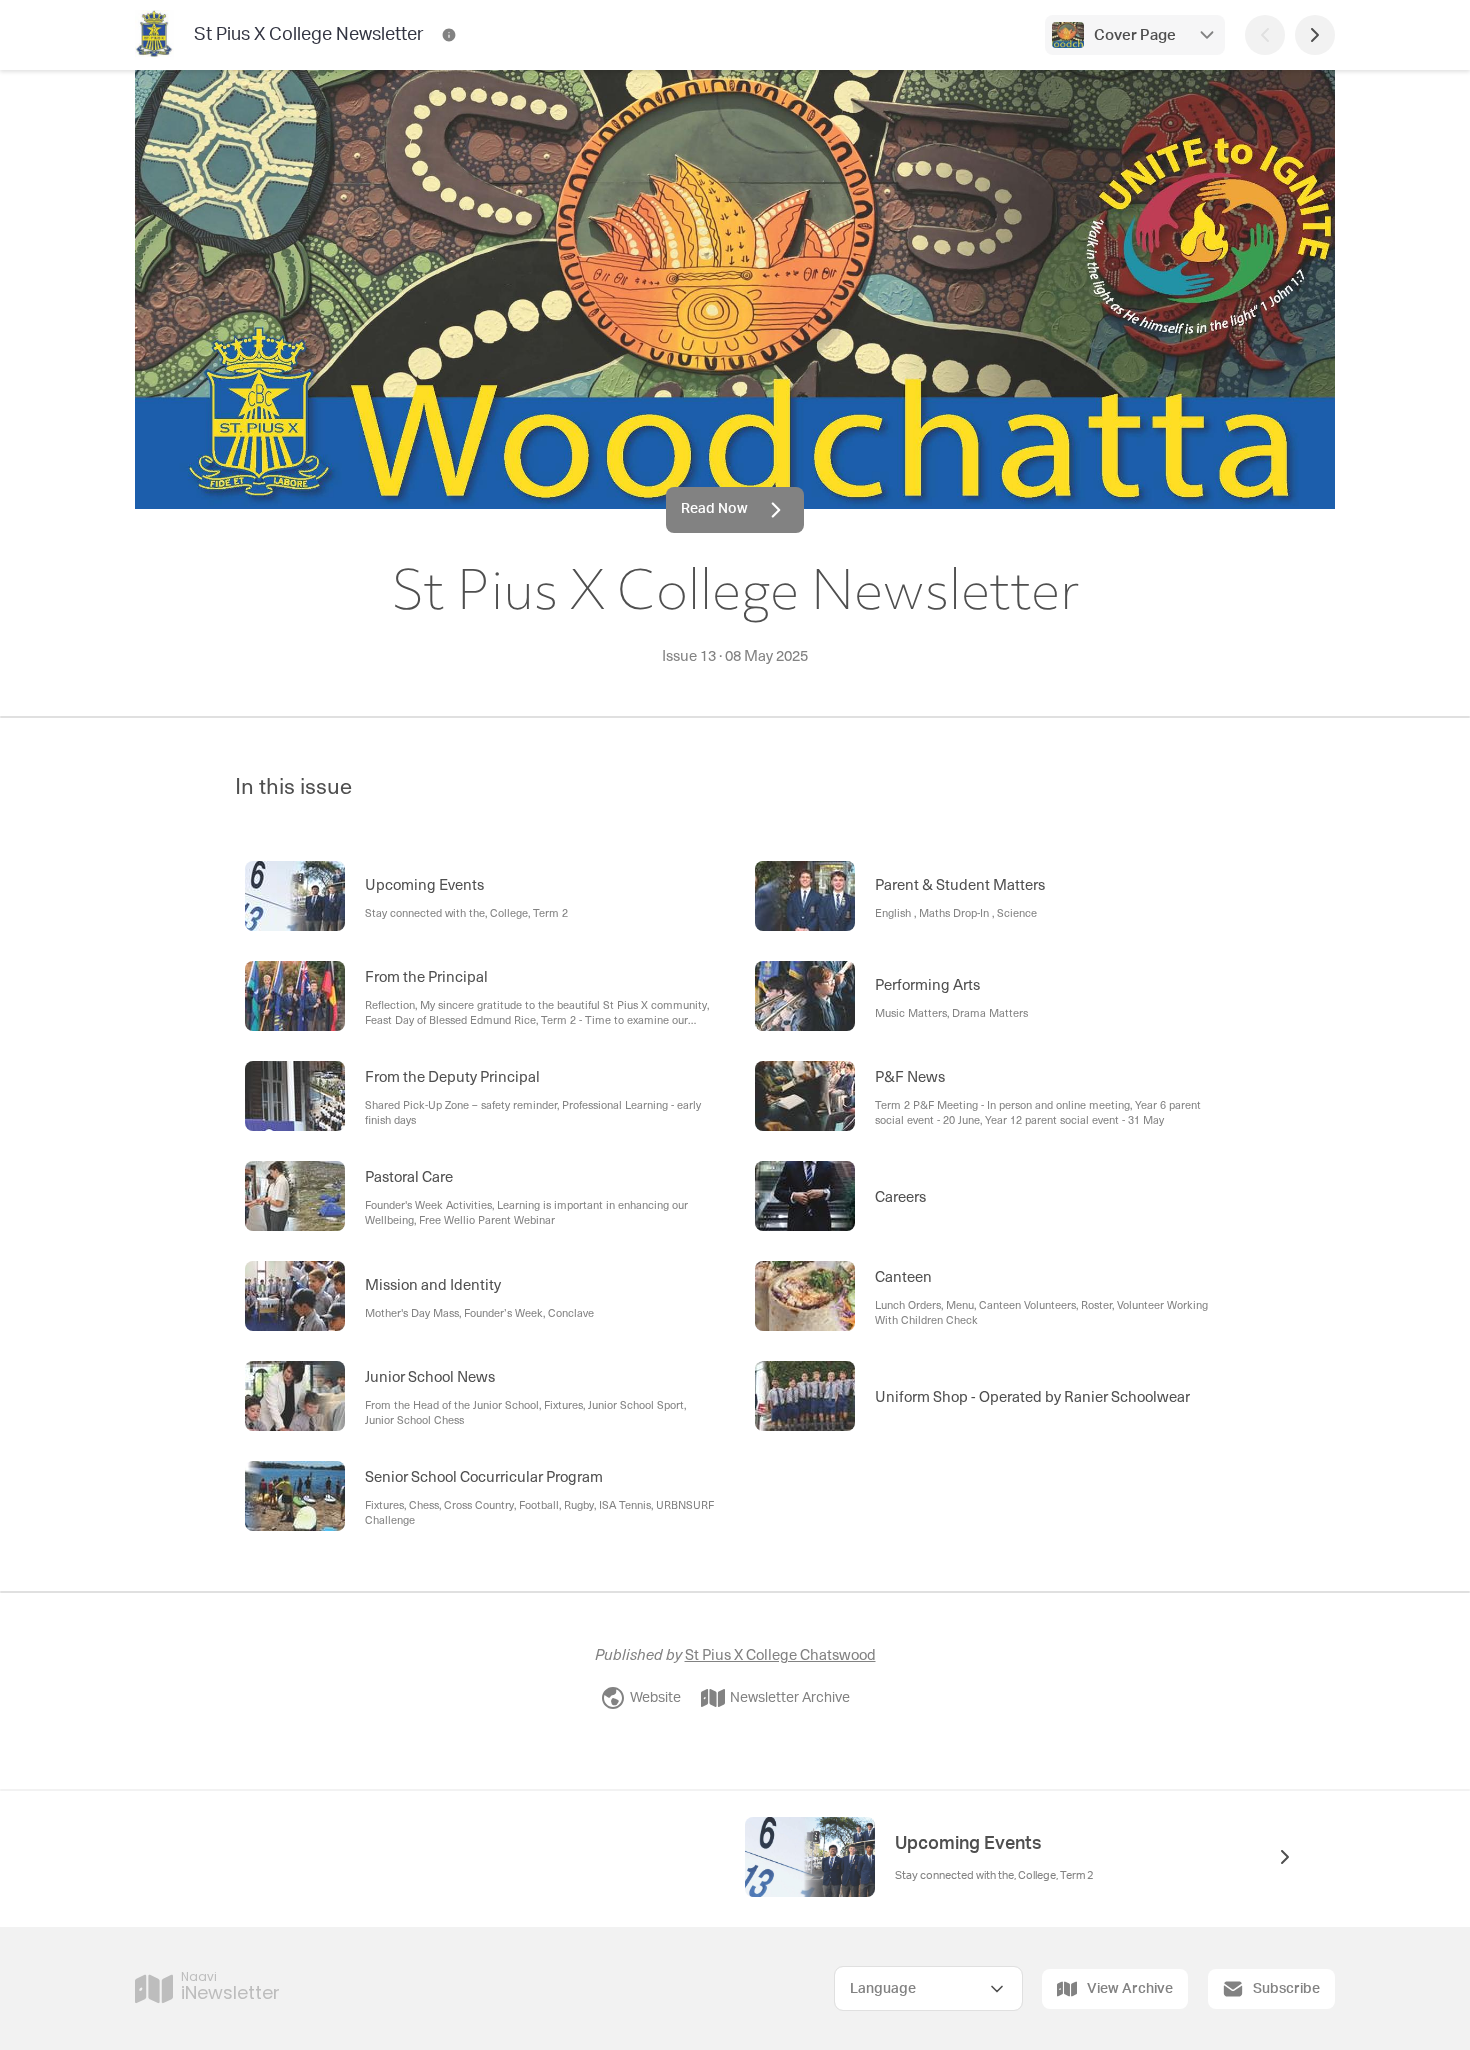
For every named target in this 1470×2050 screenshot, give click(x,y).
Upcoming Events (968, 1844)
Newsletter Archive (790, 1698)
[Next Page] (1315, 35)
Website (655, 1698)
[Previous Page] (1265, 35)
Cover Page (1135, 35)
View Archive (1130, 1989)
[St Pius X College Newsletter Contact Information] (449, 35)
